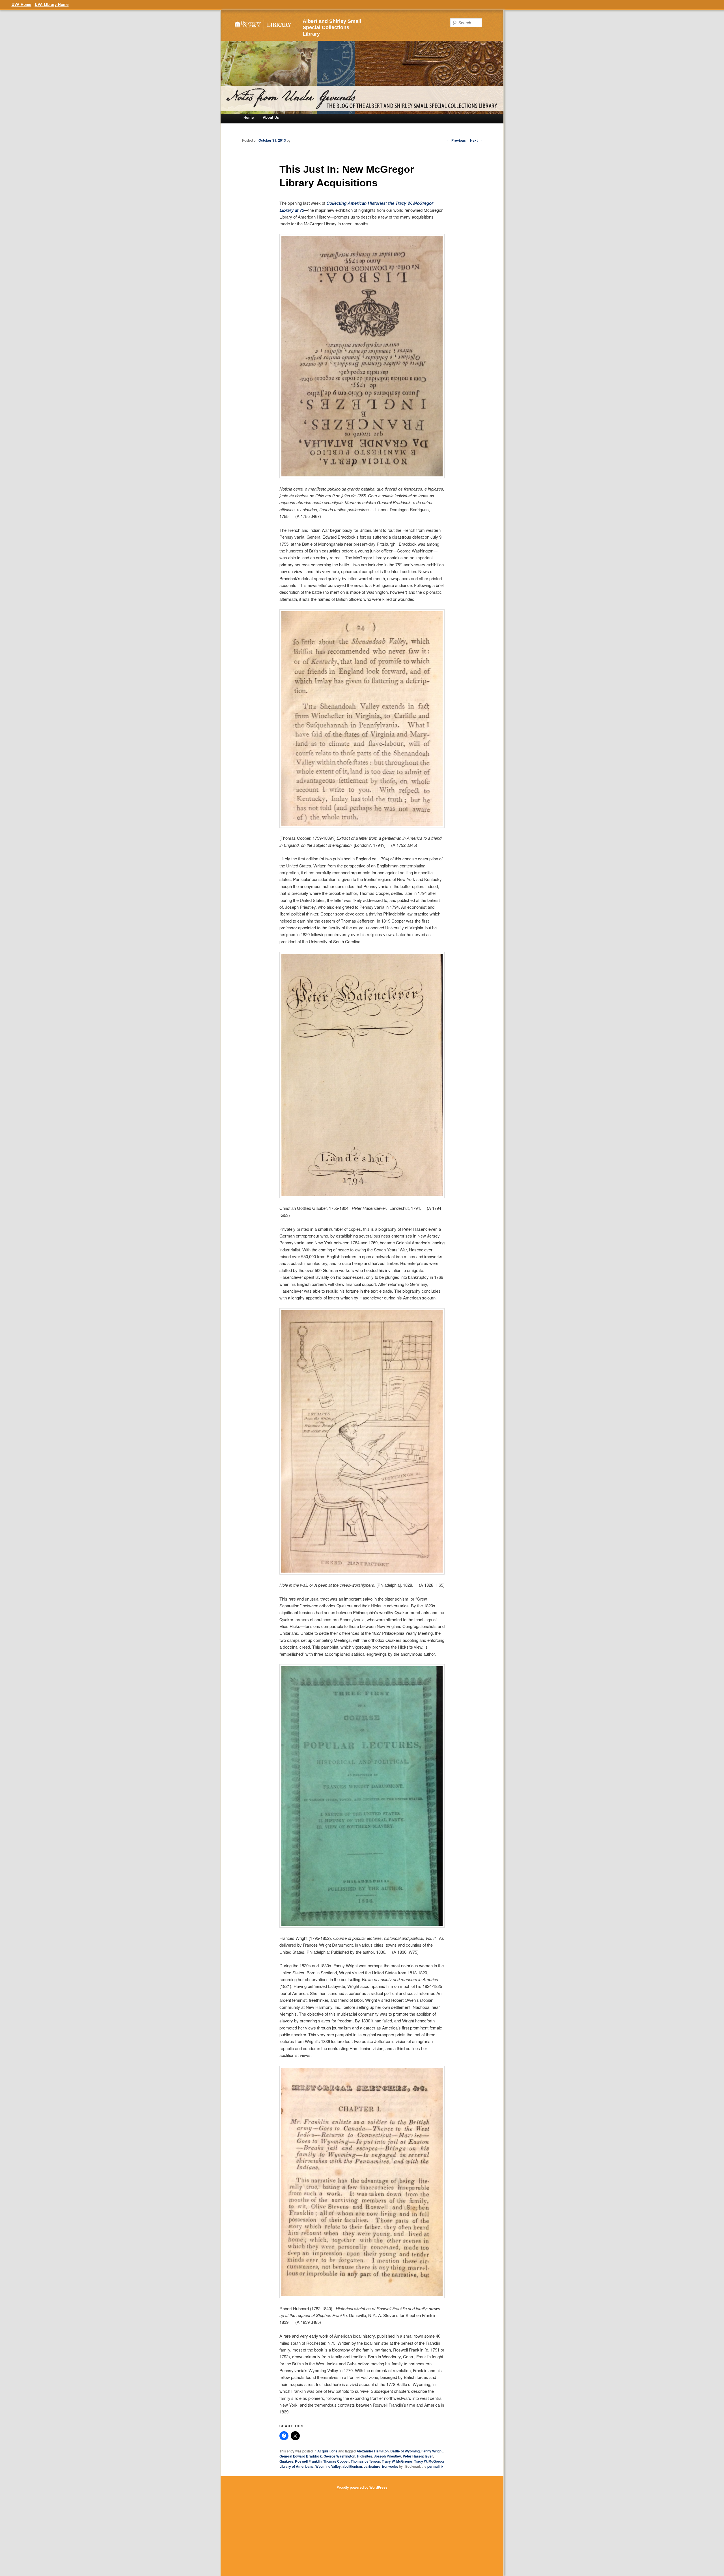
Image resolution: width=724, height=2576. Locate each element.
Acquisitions (327, 2451)
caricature (372, 2466)
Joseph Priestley (387, 2456)
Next (476, 140)
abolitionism (352, 2466)
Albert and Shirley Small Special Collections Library (332, 28)
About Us (271, 117)
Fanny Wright (432, 2451)
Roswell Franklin (308, 2461)
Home (249, 117)
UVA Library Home (52, 4)
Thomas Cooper (336, 2461)
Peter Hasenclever (418, 2456)
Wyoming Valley (328, 2466)
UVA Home (21, 4)
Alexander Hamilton (373, 2451)
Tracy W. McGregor (397, 2461)
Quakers (286, 2461)
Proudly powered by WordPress (362, 2487)
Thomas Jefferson (365, 2461)
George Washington (339, 2456)
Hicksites (365, 2456)
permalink (435, 2466)
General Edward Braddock (301, 2456)
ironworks (390, 2466)
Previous (456, 140)
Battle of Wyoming (405, 2451)
